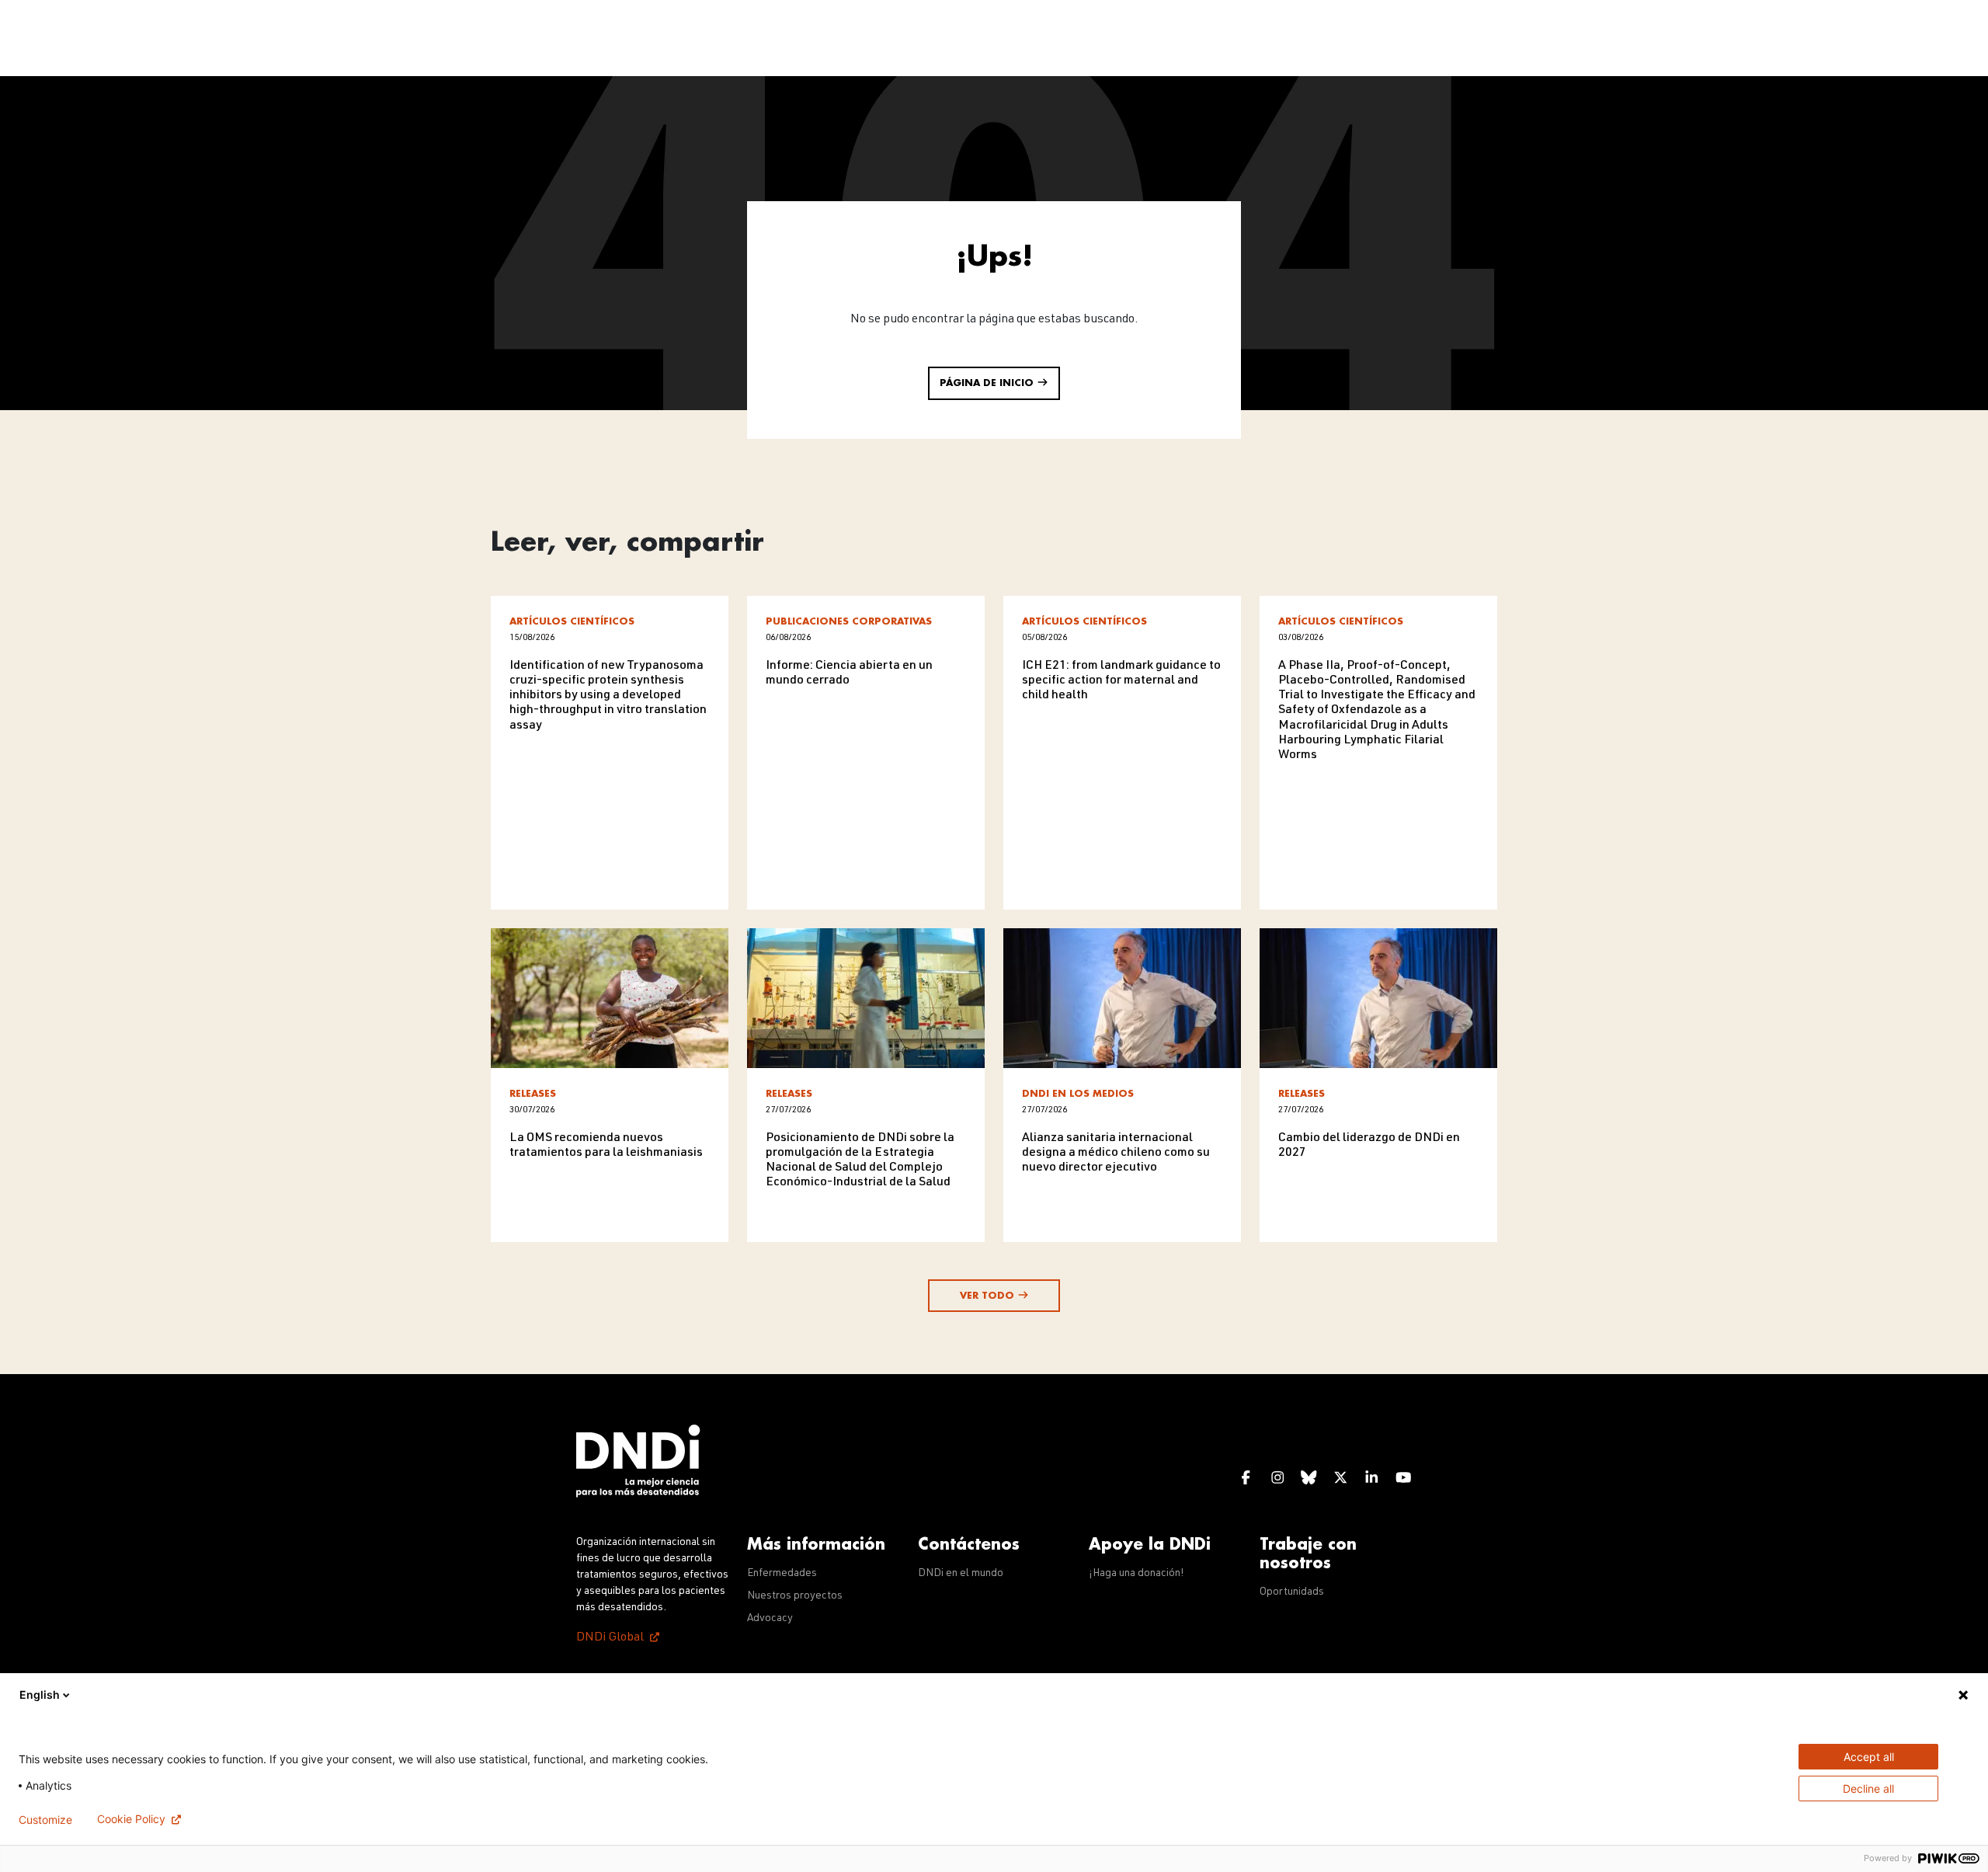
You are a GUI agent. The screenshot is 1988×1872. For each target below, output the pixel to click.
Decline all (1868, 1788)
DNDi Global (610, 1638)
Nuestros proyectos (795, 1596)
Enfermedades (782, 1574)
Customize (45, 1820)
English (40, 1695)
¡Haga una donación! (1136, 1574)
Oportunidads (1292, 1592)
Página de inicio (988, 383)
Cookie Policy (131, 1819)
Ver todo (989, 1296)
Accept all (1869, 1757)
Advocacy (770, 1619)
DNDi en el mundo (961, 1574)
